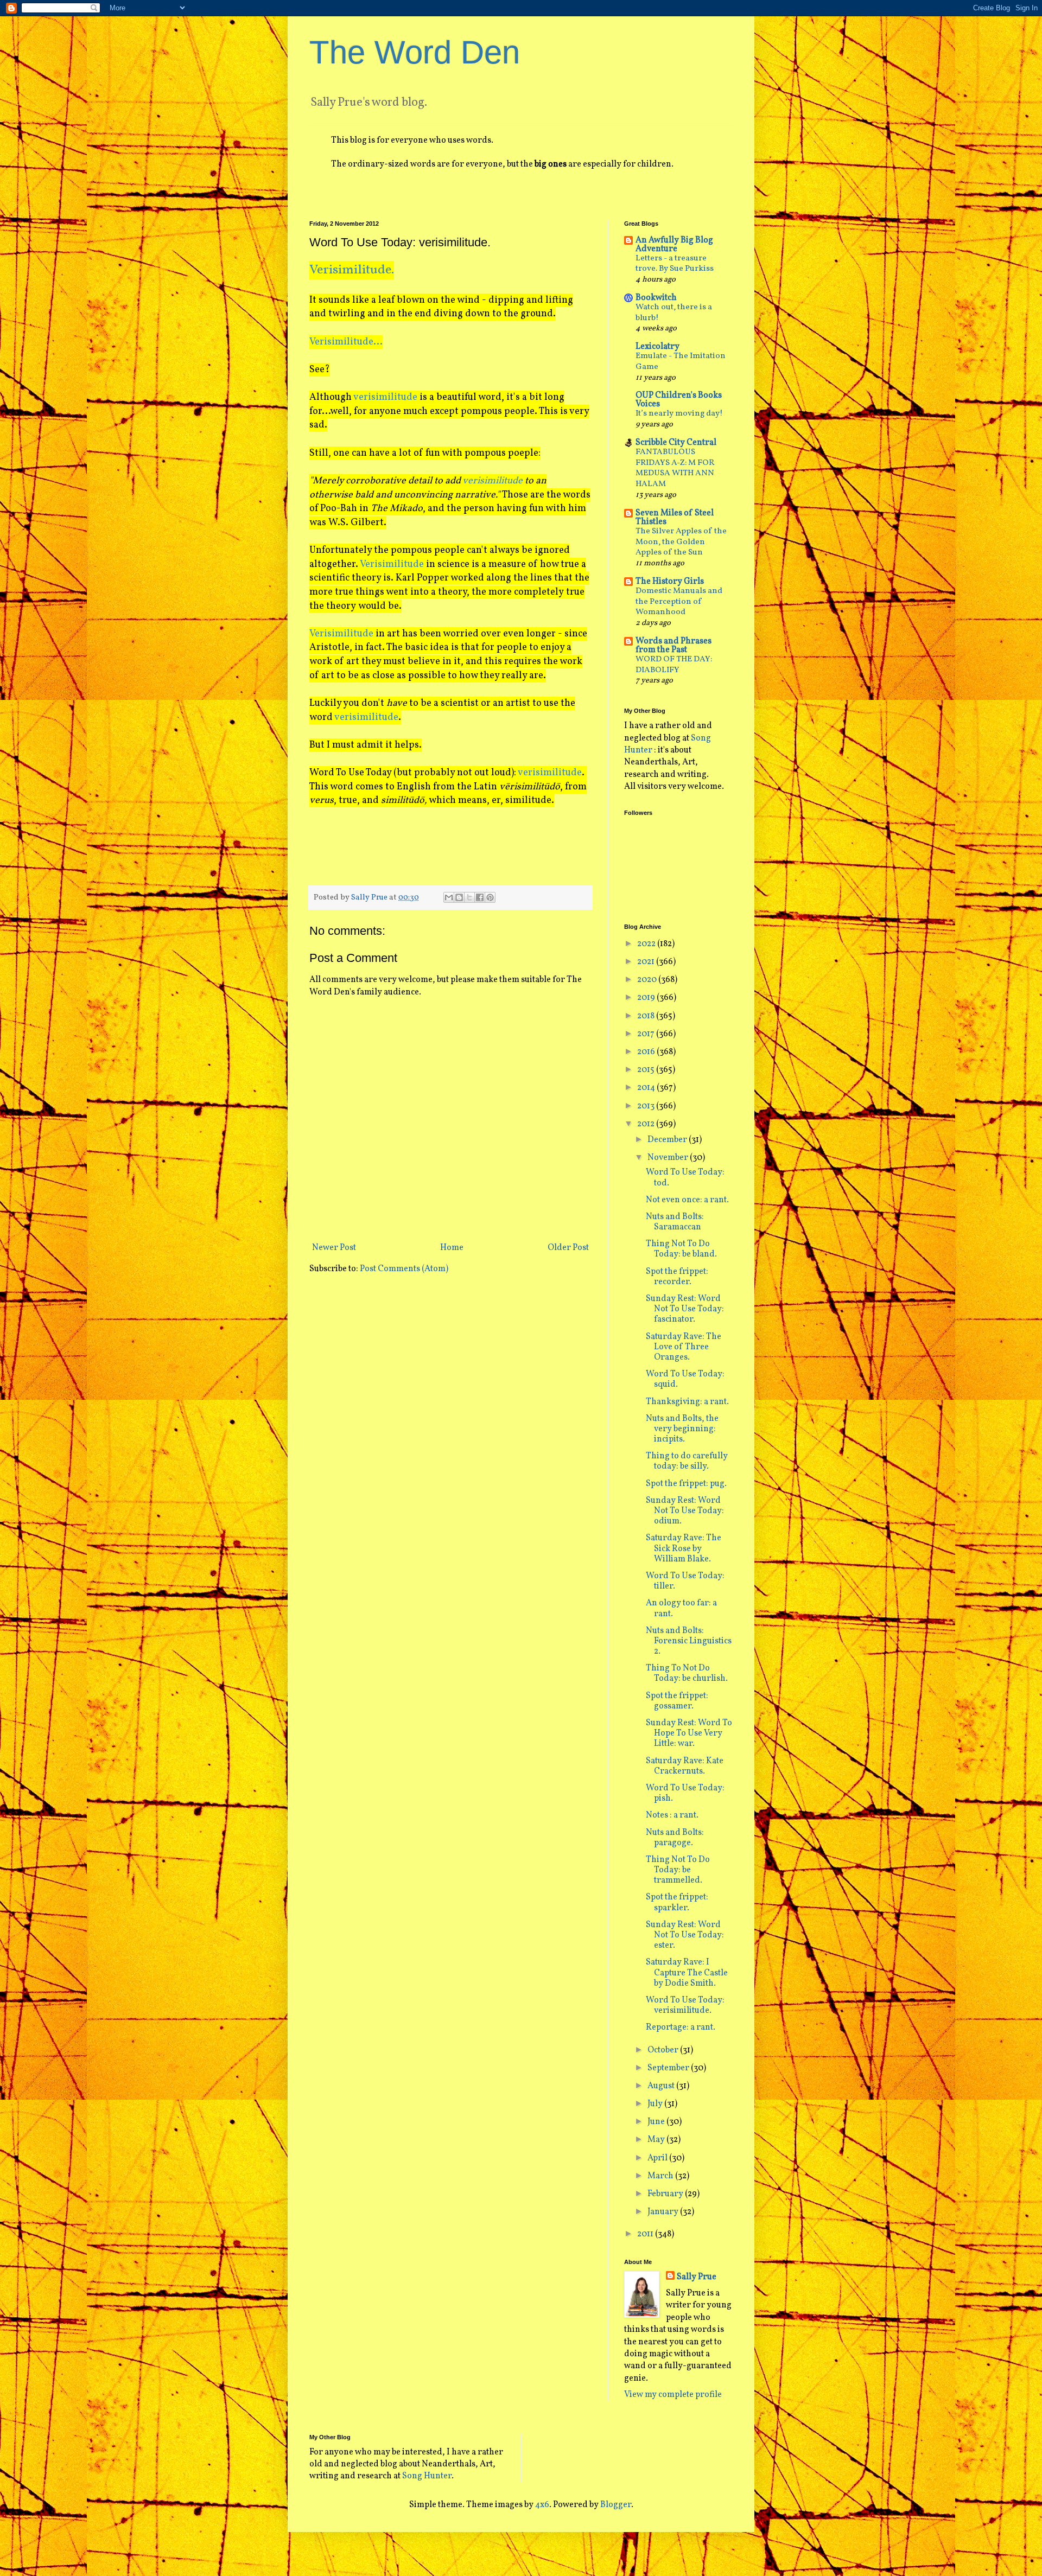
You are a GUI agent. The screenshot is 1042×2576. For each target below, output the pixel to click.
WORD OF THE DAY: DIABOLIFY (674, 665)
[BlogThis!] (459, 897)
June (657, 2122)
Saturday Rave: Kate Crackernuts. (685, 1766)
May (657, 2140)
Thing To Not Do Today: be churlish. (687, 1673)
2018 (647, 1016)
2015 (647, 1070)
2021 (647, 962)
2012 (647, 1124)
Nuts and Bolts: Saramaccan (675, 1222)
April (658, 2158)
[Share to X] (469, 897)
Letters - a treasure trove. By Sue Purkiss (675, 264)
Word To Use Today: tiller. (685, 1581)
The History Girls (670, 582)
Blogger (616, 2505)
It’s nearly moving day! (679, 414)
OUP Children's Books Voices (679, 400)
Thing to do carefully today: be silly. (687, 1461)
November (669, 1158)
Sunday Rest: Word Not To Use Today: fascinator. (685, 1309)
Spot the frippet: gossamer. (677, 1701)
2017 (647, 1034)
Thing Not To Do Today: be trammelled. (678, 1870)
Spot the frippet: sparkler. (677, 1902)
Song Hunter (427, 2476)
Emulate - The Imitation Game (681, 362)
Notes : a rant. (672, 1815)
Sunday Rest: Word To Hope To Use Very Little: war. (689, 1733)
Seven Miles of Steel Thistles (675, 518)
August (662, 2086)
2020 (648, 980)
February (666, 2194)
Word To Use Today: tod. (685, 1178)
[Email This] (449, 897)
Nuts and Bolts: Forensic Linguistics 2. (689, 1641)
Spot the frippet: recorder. (677, 1277)
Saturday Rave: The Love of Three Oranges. (684, 1347)
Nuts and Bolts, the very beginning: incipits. (682, 1429)
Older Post (568, 1248)
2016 (647, 1052)
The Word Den (415, 52)
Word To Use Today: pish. (685, 1793)
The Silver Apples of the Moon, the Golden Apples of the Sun (681, 542)
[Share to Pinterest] (490, 897)
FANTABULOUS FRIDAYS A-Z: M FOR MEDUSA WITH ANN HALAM (675, 468)
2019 (647, 998)
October (664, 2050)
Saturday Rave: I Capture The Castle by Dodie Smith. (687, 1973)
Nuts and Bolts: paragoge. (675, 1838)
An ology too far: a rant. (681, 1608)
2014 (647, 1088)
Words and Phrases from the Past (674, 646)
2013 (647, 1106)
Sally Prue (697, 2277)
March (661, 2176)
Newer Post (334, 1248)
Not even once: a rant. (687, 1200)
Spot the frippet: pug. (686, 1484)
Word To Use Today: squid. (685, 1379)
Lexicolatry (657, 347)
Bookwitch (656, 298)
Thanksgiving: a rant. (687, 1402)
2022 (647, 944)
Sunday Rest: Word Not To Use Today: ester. (685, 1935)
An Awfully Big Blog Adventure (674, 245)
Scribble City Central (676, 443)
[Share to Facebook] (480, 897)
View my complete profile (673, 2395)
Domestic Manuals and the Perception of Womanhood (679, 602)
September (669, 2068)
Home (452, 1248)
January (664, 2212)
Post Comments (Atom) (404, 1269)
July (656, 2104)
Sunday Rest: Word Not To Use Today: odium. (685, 1511)
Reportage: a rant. (681, 2027)
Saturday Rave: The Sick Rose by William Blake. (684, 1548)
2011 (646, 2234)
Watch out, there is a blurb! (674, 313)
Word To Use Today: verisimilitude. (685, 2006)
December (668, 1140)
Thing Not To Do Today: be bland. (681, 1249)
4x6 (542, 2505)
